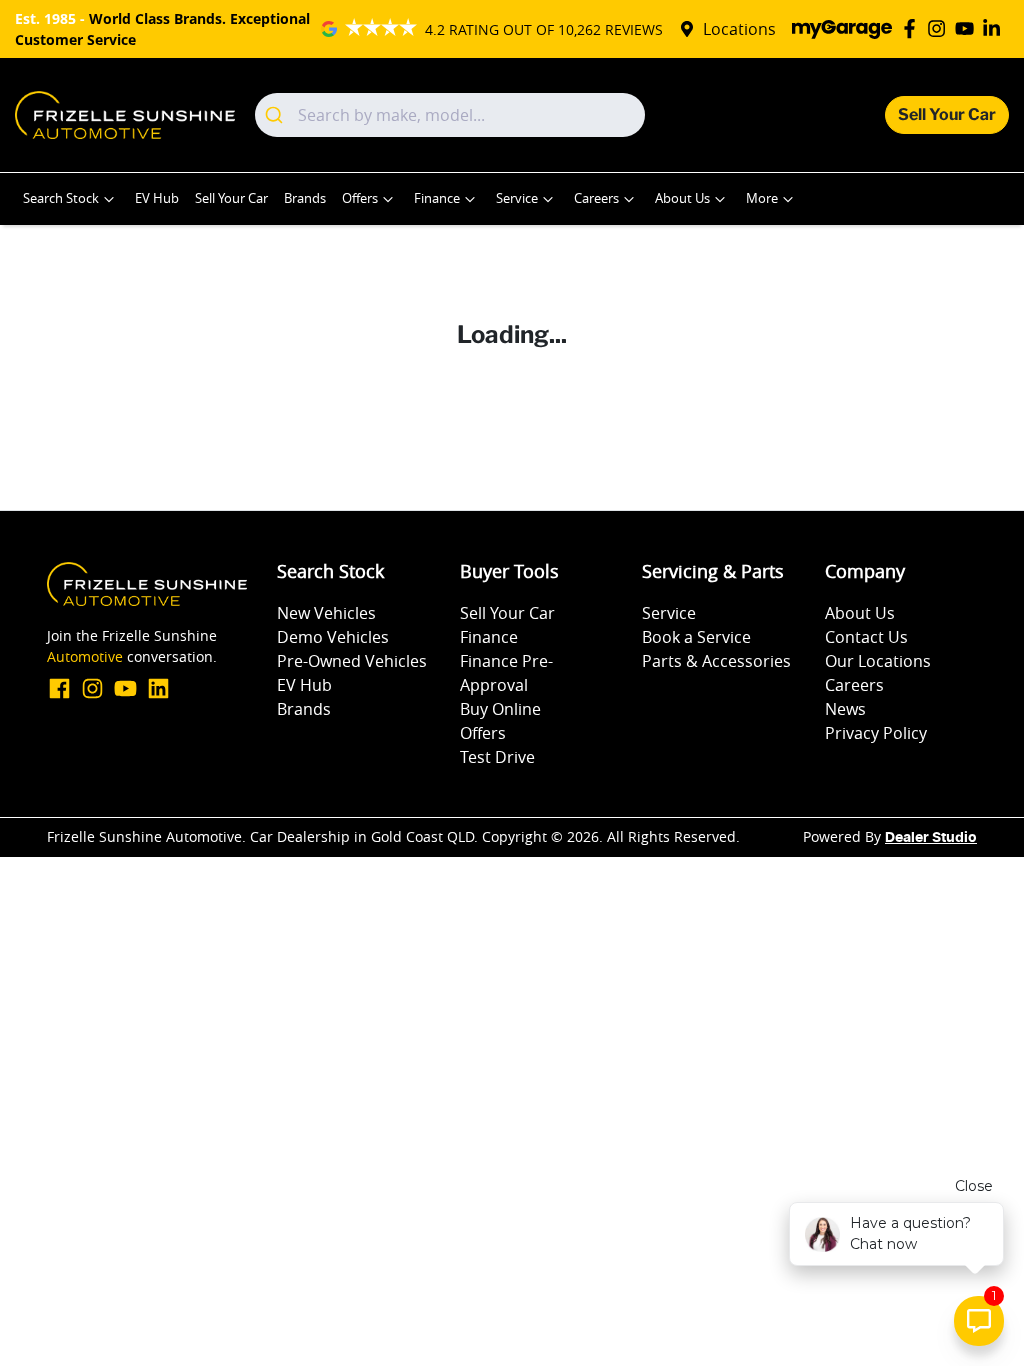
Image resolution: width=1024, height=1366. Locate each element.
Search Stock (61, 198)
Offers (360, 198)
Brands (305, 198)
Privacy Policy (876, 733)
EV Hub (157, 198)
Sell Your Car (947, 114)
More (762, 198)
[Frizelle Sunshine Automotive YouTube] (968, 28)
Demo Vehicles (333, 637)
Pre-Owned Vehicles (352, 661)
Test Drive (497, 757)
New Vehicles (326, 613)
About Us (682, 198)
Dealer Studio (931, 838)
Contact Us (866, 637)
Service (517, 198)
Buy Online (500, 709)
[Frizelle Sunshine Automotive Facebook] (913, 28)
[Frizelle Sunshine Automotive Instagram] (940, 28)
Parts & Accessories (716, 661)
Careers (596, 198)
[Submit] (276, 115)
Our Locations (878, 661)
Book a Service (696, 637)
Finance (437, 198)
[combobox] (450, 115)
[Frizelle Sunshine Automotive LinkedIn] (995, 28)
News (845, 709)
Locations (739, 29)
